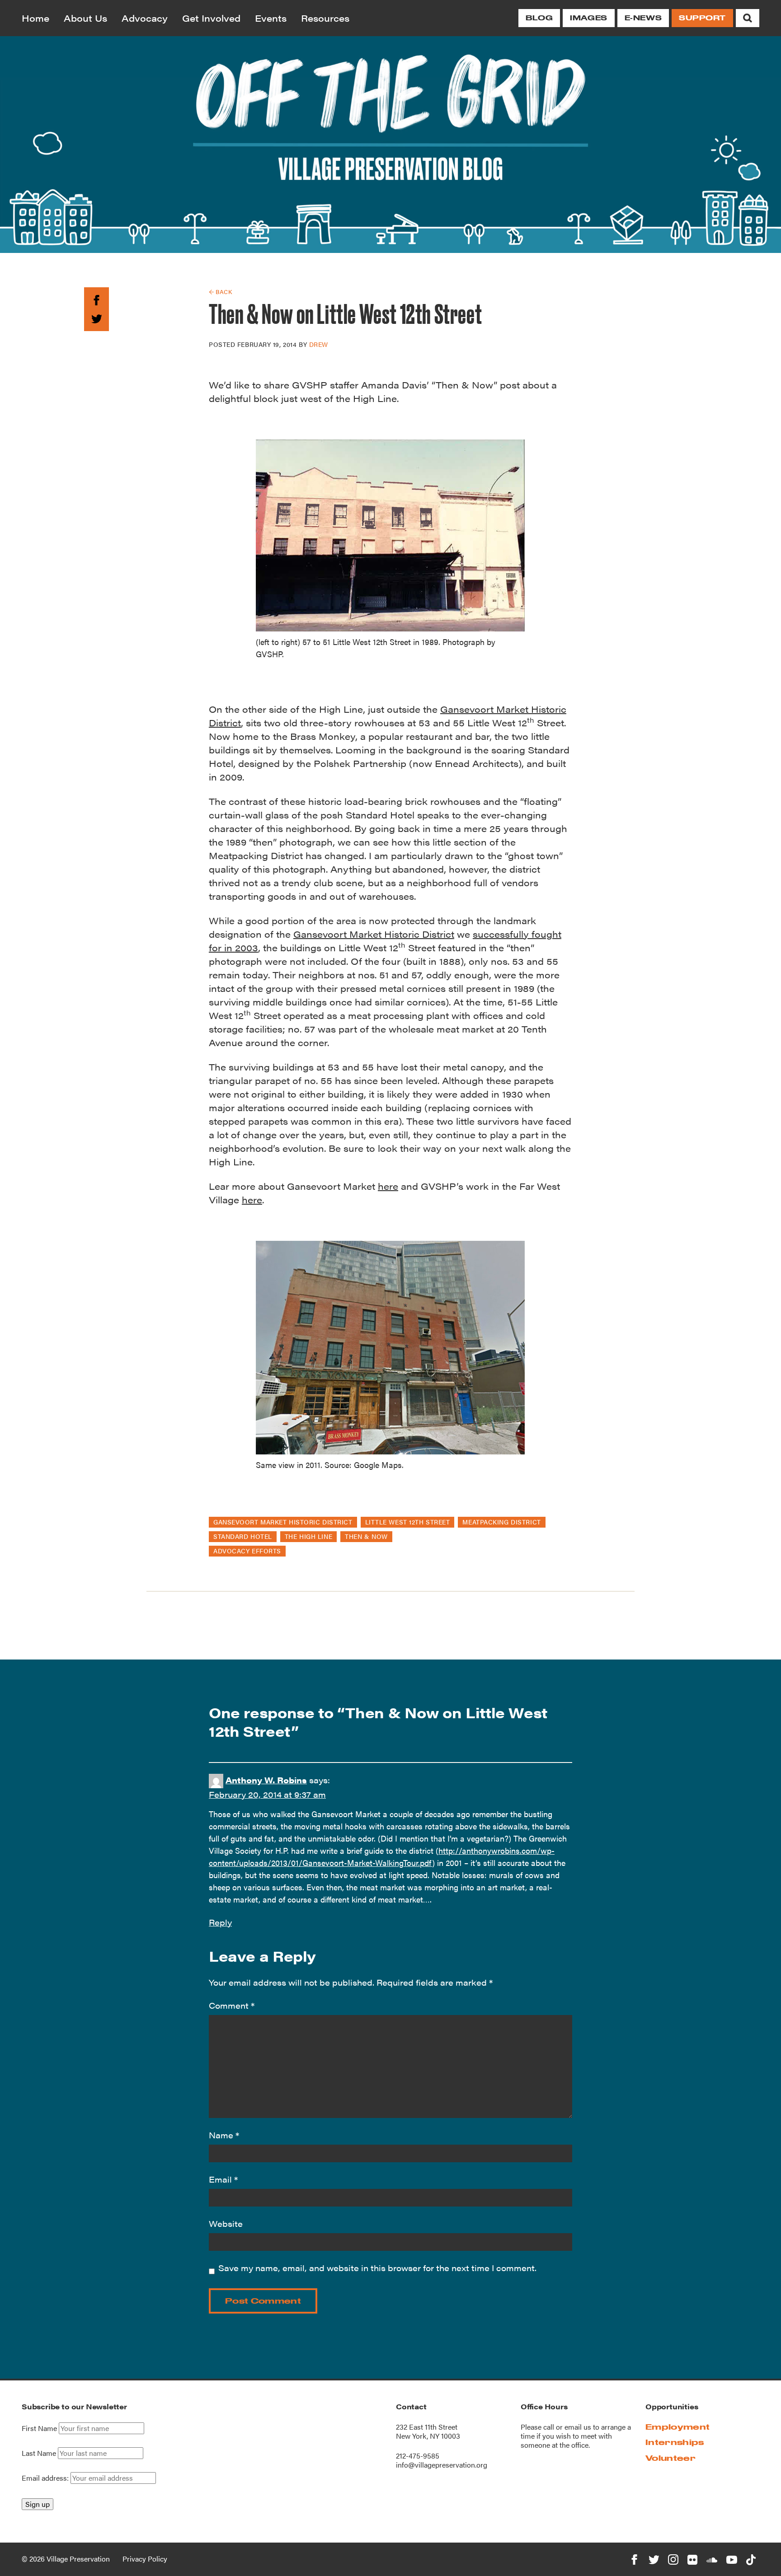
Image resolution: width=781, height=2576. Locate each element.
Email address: (46, 2478)
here (388, 1186)
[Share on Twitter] (96, 317)
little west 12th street (408, 1522)
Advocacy (145, 18)
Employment (677, 2427)
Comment (232, 2005)
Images (588, 18)
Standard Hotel (243, 1536)
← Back (220, 292)
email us (578, 2427)
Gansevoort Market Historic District (374, 934)
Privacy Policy (145, 2559)
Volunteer (670, 2458)
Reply (220, 1922)
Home (35, 18)
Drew (319, 344)
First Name (39, 2428)
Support (702, 18)
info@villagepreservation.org (442, 2465)
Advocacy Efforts (247, 1551)
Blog (539, 18)
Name (224, 2135)
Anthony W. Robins (266, 1780)
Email (223, 2179)
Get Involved (211, 18)
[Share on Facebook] (96, 299)
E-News (643, 18)
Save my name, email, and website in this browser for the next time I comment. (377, 2268)
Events (271, 18)
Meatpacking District (501, 1522)
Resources (325, 18)
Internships (675, 2442)
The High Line (308, 1536)
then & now (366, 1536)
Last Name (39, 2453)
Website (226, 2223)
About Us (85, 18)
